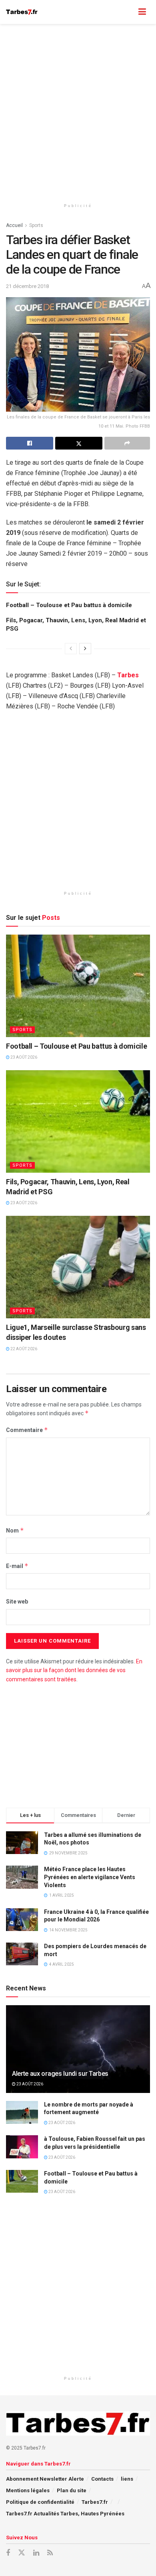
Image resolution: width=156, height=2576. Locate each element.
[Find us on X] (22, 2553)
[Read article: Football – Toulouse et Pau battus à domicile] (78, 986)
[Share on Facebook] (30, 443)
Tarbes (128, 675)
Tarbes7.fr (95, 2502)
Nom (15, 1530)
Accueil (14, 225)
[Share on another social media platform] (127, 443)
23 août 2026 (23, 1057)
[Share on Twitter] (79, 443)
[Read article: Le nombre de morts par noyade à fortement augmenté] (22, 2112)
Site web (17, 1602)
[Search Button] (126, 12)
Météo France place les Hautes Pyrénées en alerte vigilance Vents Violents (90, 1877)
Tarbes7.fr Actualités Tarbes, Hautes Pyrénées (65, 2514)
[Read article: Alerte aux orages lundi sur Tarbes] (78, 2056)
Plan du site (72, 2490)
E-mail (17, 1566)
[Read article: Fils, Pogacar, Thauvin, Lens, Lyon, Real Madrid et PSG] (78, 1121)
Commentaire (27, 1430)
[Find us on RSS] (50, 2553)
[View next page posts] (85, 649)
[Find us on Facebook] (8, 2553)
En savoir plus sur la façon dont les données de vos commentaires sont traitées (74, 1670)
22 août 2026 (23, 1349)
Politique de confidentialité (40, 2502)
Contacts (102, 2479)
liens (127, 2479)
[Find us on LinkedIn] (36, 2553)
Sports (36, 225)
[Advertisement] (78, 110)
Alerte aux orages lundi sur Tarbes (60, 2074)
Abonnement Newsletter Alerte (45, 2479)
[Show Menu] (142, 12)
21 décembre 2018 (27, 286)
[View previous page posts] (71, 649)
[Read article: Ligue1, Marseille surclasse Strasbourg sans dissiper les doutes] (78, 1267)
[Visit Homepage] (22, 12)
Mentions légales (28, 2490)
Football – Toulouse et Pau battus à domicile (69, 605)
